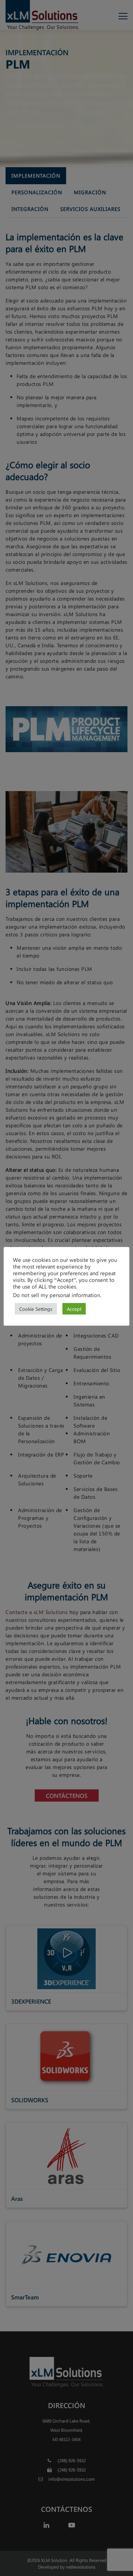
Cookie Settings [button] (36, 1309)
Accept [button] (74, 1309)
